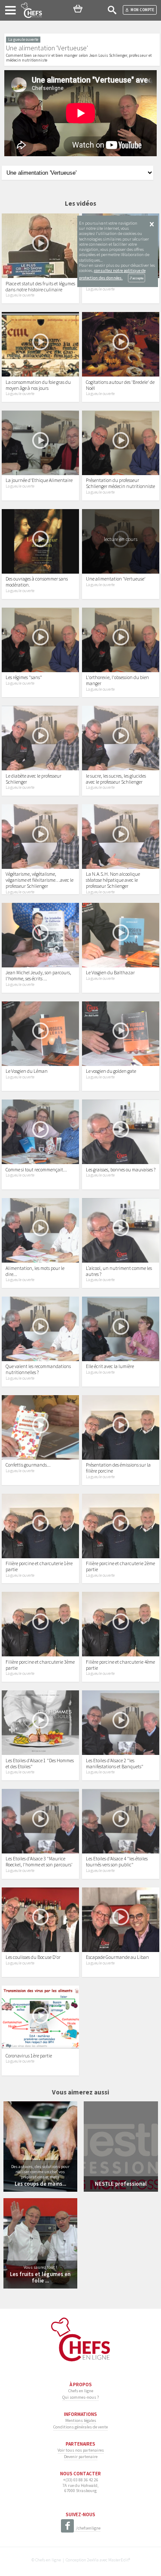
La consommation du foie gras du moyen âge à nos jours (38, 385)
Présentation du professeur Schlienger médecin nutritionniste (120, 483)
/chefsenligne (88, 2528)
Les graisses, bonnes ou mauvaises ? (121, 1170)
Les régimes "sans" (24, 677)
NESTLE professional (121, 2184)
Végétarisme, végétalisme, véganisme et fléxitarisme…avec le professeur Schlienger (39, 880)
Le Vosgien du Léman (27, 1071)
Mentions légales (81, 2420)
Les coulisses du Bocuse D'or (33, 1957)
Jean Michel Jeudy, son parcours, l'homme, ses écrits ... (38, 976)
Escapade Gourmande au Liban (117, 1957)
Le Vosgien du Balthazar (110, 973)
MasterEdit (118, 2560)
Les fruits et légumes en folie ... (40, 2277)
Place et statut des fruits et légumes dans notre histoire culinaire (40, 287)
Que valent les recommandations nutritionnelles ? (38, 1369)
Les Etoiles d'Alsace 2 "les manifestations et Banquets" (115, 1764)
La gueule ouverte (20, 295)
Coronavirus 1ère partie (29, 2056)
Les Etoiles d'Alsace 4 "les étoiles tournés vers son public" (117, 1862)
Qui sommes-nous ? (80, 2397)
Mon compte (142, 10)
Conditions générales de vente (80, 2427)
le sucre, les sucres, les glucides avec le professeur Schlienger (116, 779)
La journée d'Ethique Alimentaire (39, 480)
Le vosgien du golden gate (111, 1071)
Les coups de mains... (40, 2184)
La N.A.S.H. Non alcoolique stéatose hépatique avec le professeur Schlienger (113, 880)
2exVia (93, 2560)
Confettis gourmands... (28, 1465)
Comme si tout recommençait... (36, 1170)
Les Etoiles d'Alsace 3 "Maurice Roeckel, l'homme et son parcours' (39, 1862)
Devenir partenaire (81, 2457)
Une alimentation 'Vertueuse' (116, 579)
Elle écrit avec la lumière (110, 1366)
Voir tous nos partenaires (81, 2450)
